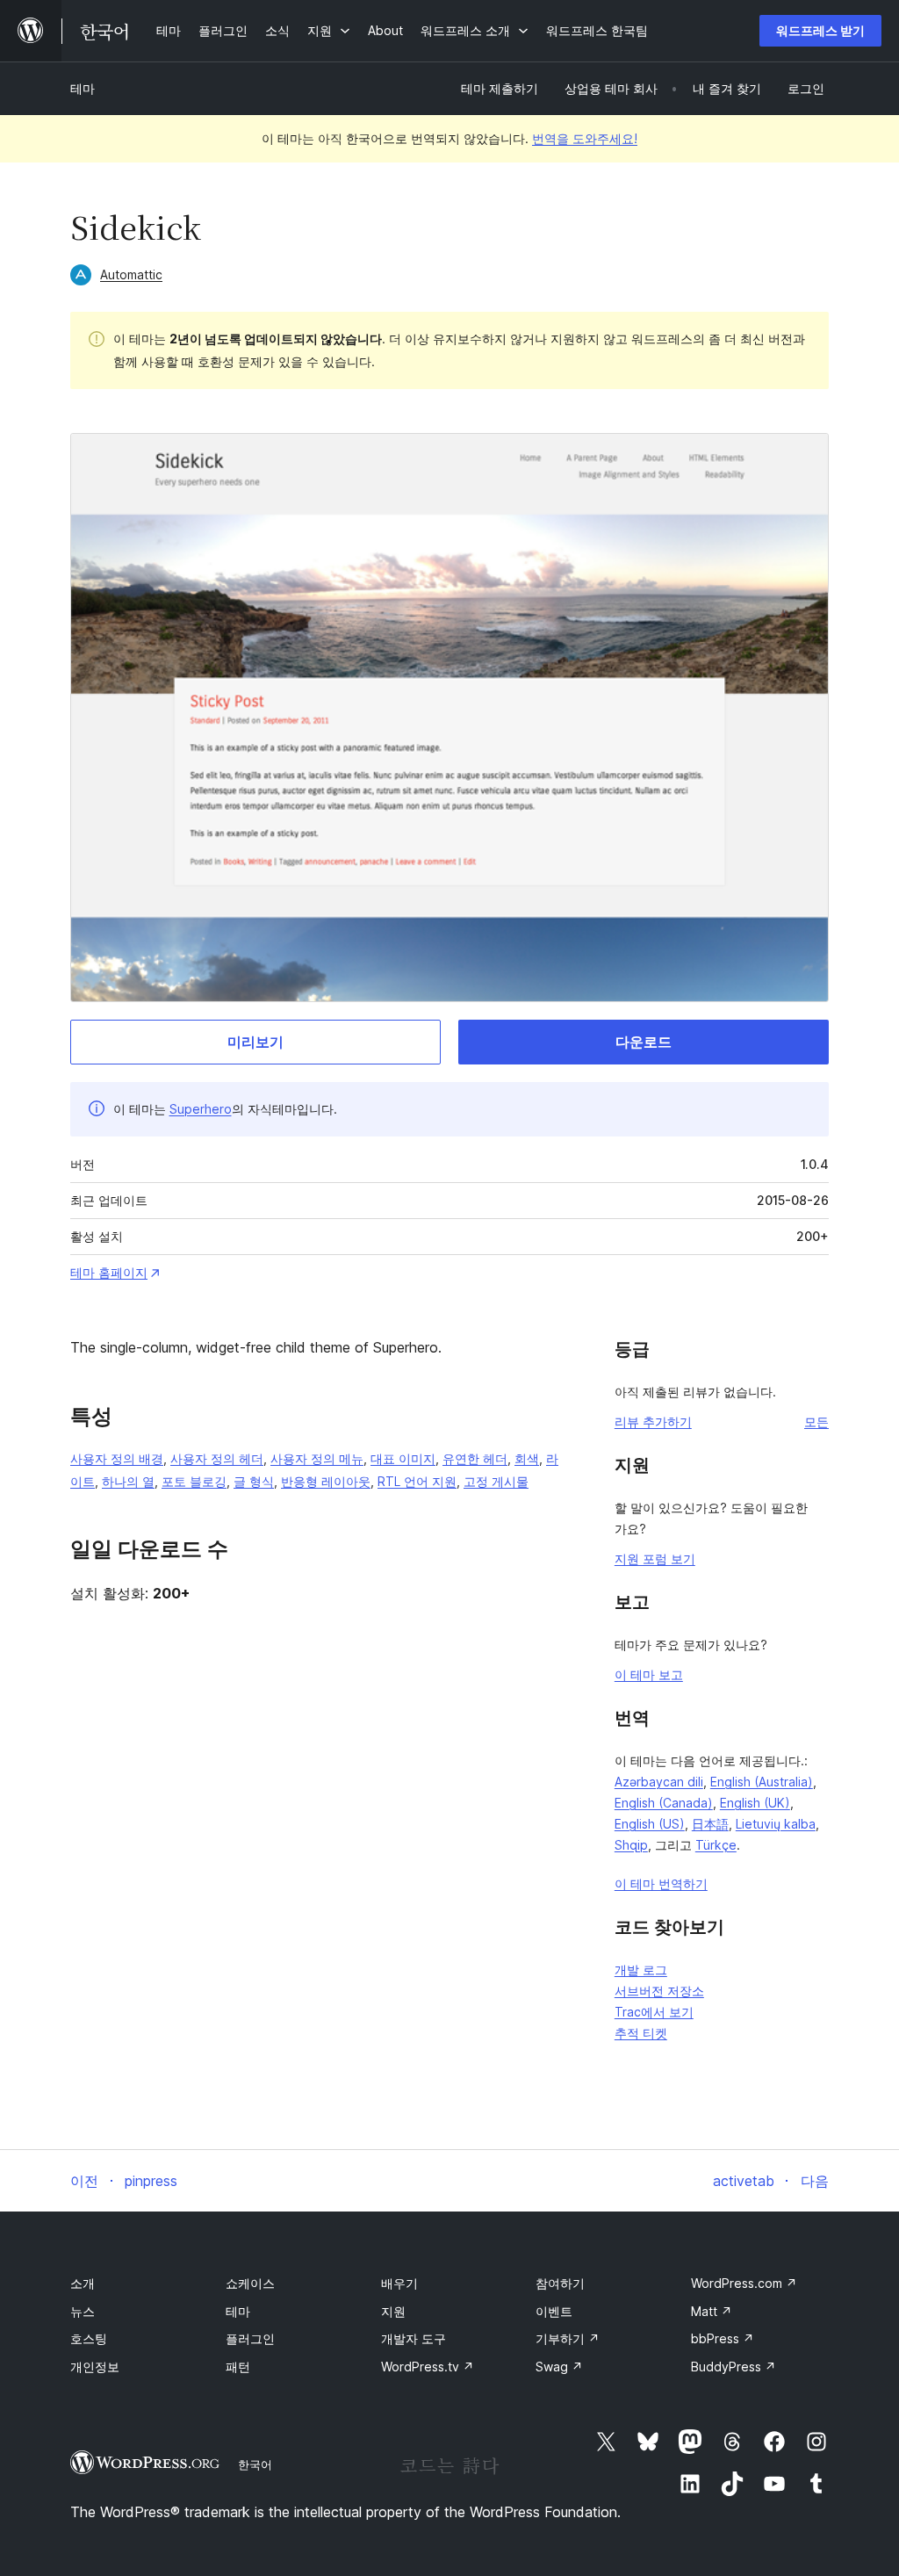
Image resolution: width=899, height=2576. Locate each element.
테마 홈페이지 (109, 1272)
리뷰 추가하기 (653, 1421)
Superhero (201, 1109)
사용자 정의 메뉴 (317, 1458)
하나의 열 (128, 1481)
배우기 (399, 2283)
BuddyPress (734, 2367)
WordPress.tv (428, 2367)
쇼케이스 (250, 2283)
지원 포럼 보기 (655, 1559)
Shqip (631, 1845)
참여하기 (560, 2283)
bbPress (723, 2338)
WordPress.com (744, 2283)
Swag (559, 2367)
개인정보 (95, 2367)
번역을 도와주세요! (585, 138)
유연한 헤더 (475, 1458)
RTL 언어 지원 (417, 1481)
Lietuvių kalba (776, 1824)
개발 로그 (641, 1970)
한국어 (255, 2464)
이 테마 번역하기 (661, 1883)
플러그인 (250, 2338)
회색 (527, 1458)
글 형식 (254, 1481)
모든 (816, 1421)
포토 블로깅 (194, 1481)
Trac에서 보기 (654, 2012)
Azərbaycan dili (659, 1782)
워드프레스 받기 (820, 30)
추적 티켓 (641, 2033)
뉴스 (83, 2311)
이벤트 (554, 2311)
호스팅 (89, 2338)
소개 (83, 2283)
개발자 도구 (414, 2338)
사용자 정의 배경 (117, 1458)
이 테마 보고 (649, 1674)
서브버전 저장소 (659, 1991)
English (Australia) (762, 1782)
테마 (83, 88)
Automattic (131, 274)
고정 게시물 (496, 1481)
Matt (712, 2311)
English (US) (650, 1824)
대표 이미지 (403, 1458)
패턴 (238, 2367)
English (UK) (755, 1803)
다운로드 (644, 1042)
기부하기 (568, 2338)
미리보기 (255, 1042)
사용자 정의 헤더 (217, 1458)
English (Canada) (664, 1803)
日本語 (710, 1824)
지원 (393, 2311)
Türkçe (716, 1845)
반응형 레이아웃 (326, 1481)
